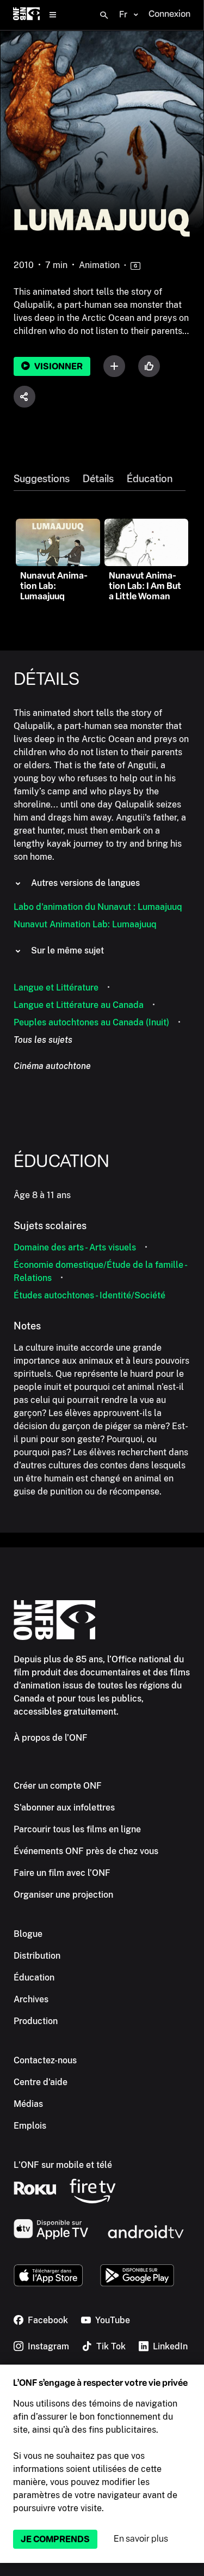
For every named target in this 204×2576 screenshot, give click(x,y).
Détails (98, 479)
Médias (28, 2104)
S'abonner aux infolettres (64, 1808)
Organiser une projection (63, 1895)
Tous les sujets (43, 1040)
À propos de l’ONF (51, 1738)
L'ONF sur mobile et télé (63, 2165)
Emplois (30, 2126)
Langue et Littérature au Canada (79, 1005)
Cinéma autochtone (52, 1066)
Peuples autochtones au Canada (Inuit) (91, 1022)
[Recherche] (104, 15)
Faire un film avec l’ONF (62, 1873)
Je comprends (55, 2539)
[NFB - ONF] (26, 15)
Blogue (28, 1934)
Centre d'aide (41, 2082)
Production (36, 2021)
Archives (31, 1999)
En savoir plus (141, 2539)
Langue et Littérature (56, 988)
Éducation (150, 479)
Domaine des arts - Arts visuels (75, 1247)
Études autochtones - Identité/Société (89, 1295)
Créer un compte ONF (58, 1786)
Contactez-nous (45, 2060)
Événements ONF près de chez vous (86, 1851)
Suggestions (42, 479)
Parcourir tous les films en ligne (77, 1829)
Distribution (37, 1956)
